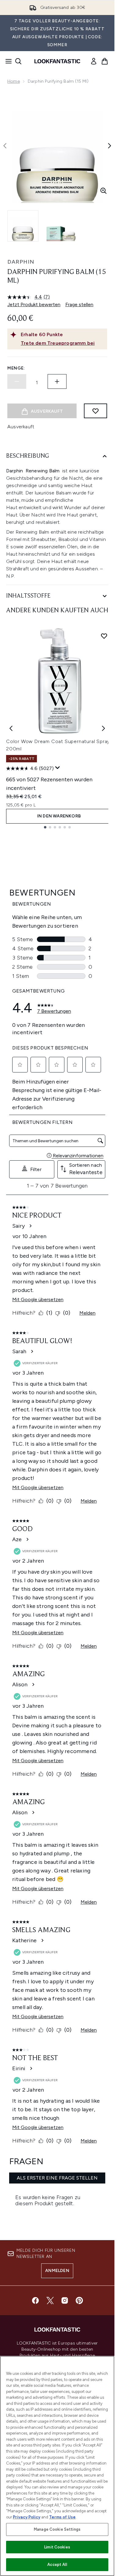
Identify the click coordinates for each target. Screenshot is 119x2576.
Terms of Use (62, 2517)
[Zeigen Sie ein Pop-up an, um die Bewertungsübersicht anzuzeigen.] (58, 768)
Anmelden (57, 2271)
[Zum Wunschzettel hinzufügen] (96, 411)
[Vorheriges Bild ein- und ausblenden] (5, 146)
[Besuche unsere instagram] (65, 2300)
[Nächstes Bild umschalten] (110, 146)
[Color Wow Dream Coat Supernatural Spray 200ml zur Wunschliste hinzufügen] (104, 636)
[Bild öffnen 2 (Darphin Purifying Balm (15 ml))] (61, 226)
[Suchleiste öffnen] (18, 61)
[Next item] (103, 728)
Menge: (16, 368)
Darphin (21, 262)
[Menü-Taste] (7, 61)
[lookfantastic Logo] (57, 61)
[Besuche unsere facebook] (35, 2300)
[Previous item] (11, 728)
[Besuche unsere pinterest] (79, 2300)
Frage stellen (79, 304)
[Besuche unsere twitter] (50, 2300)
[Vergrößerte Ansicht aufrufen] (103, 191)
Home (14, 81)
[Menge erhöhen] (57, 381)
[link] (94, 61)
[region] (57, 2466)
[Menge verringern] (17, 381)
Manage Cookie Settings (57, 2529)
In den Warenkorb (59, 816)
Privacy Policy (27, 2517)
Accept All (57, 2565)
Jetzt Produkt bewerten (34, 304)
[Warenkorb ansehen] (105, 61)
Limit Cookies (57, 2547)
